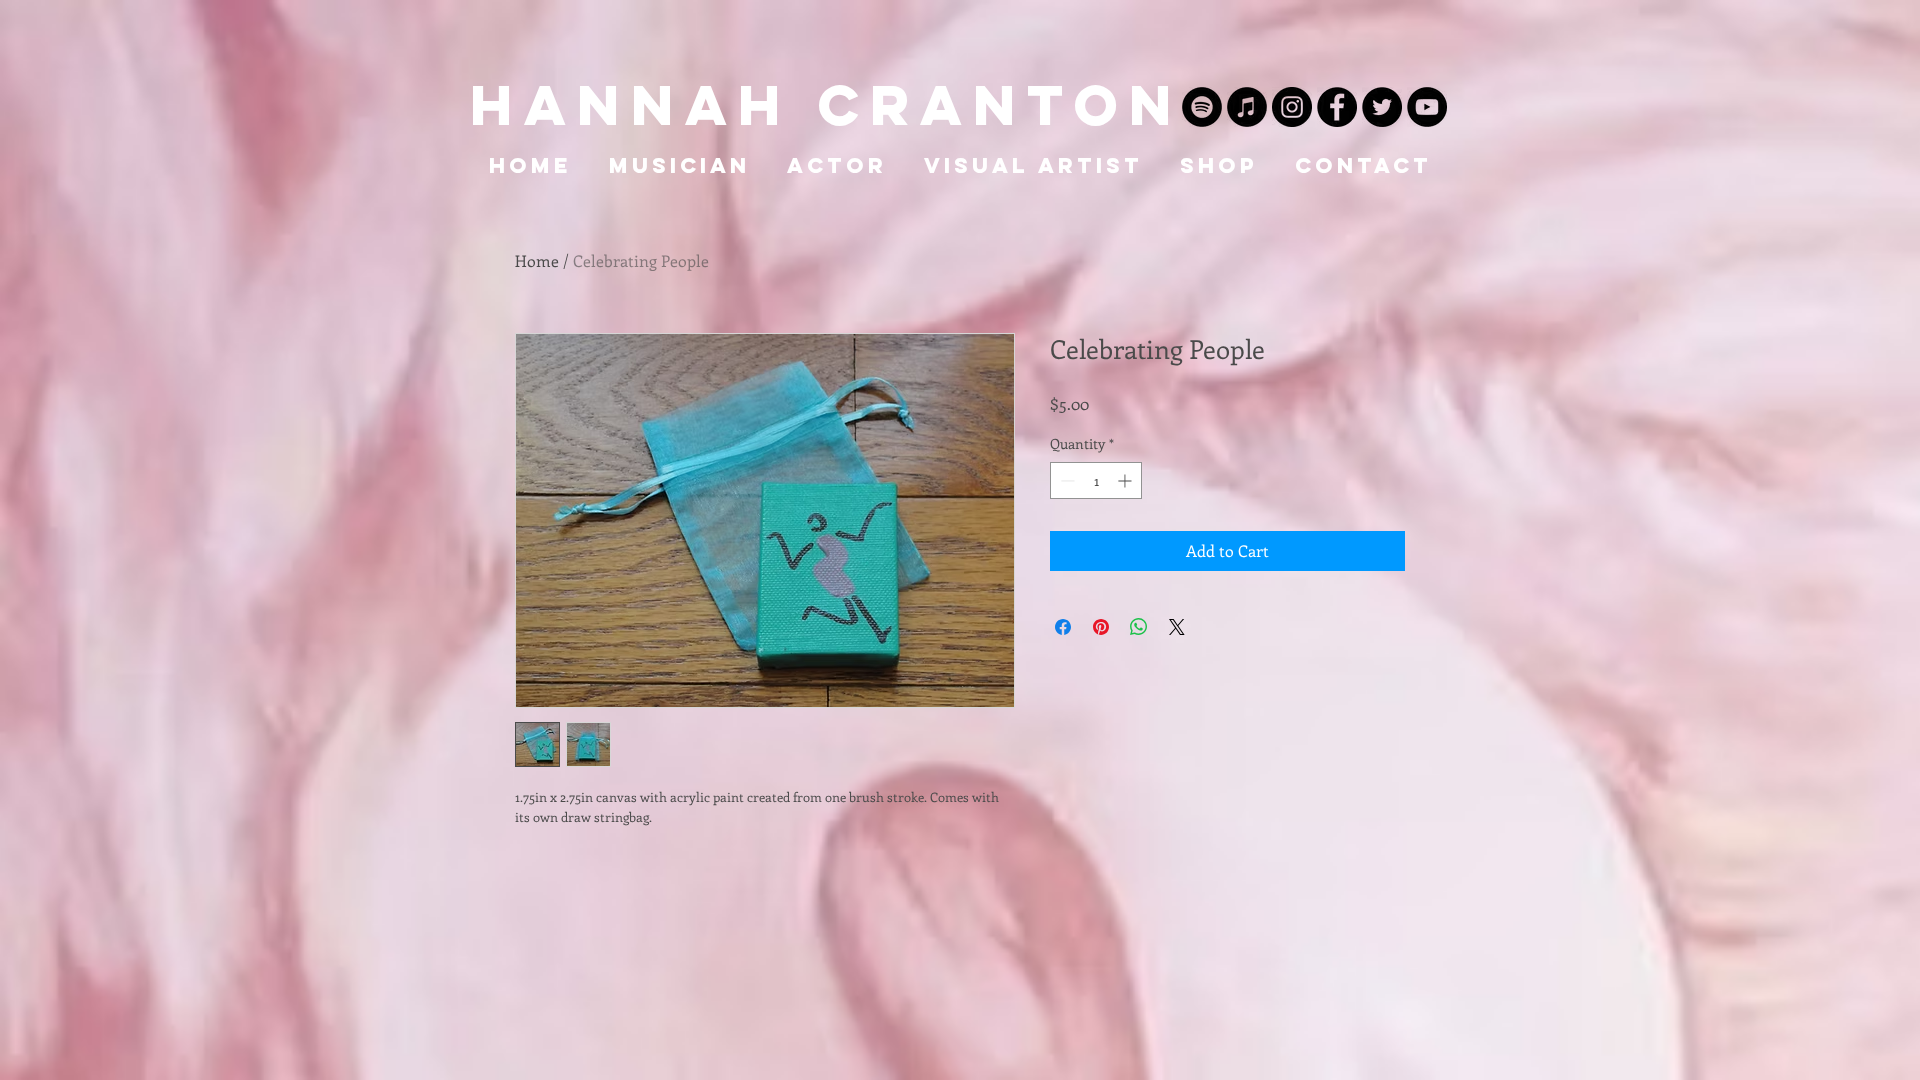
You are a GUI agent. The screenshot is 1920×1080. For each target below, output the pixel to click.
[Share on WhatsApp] (1139, 627)
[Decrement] (1065, 480)
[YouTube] (1427, 107)
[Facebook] (1337, 107)
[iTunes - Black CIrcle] (1247, 107)
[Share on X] (1177, 627)
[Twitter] (1382, 107)
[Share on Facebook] (1063, 627)
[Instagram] (1292, 107)
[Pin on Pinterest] (1101, 627)
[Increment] (1126, 480)
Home (537, 260)
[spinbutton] (1096, 480)
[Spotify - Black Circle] (1202, 107)
